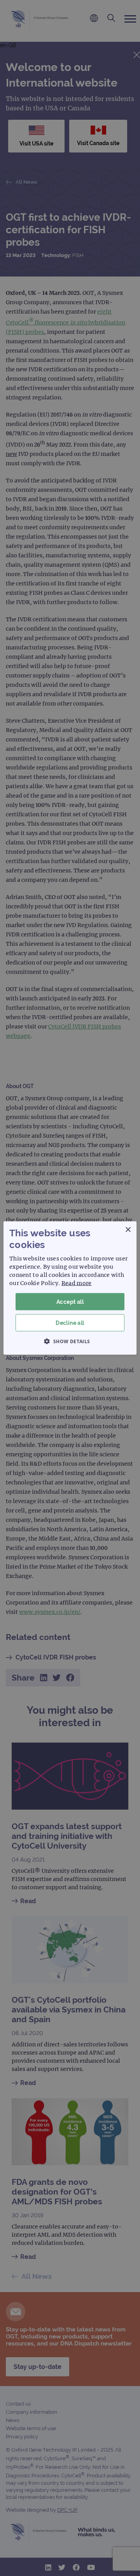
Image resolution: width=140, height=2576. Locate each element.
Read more (77, 1283)
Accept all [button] (70, 1301)
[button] (70, 1341)
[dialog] (70, 1288)
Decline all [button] (70, 1323)
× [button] (128, 1229)
